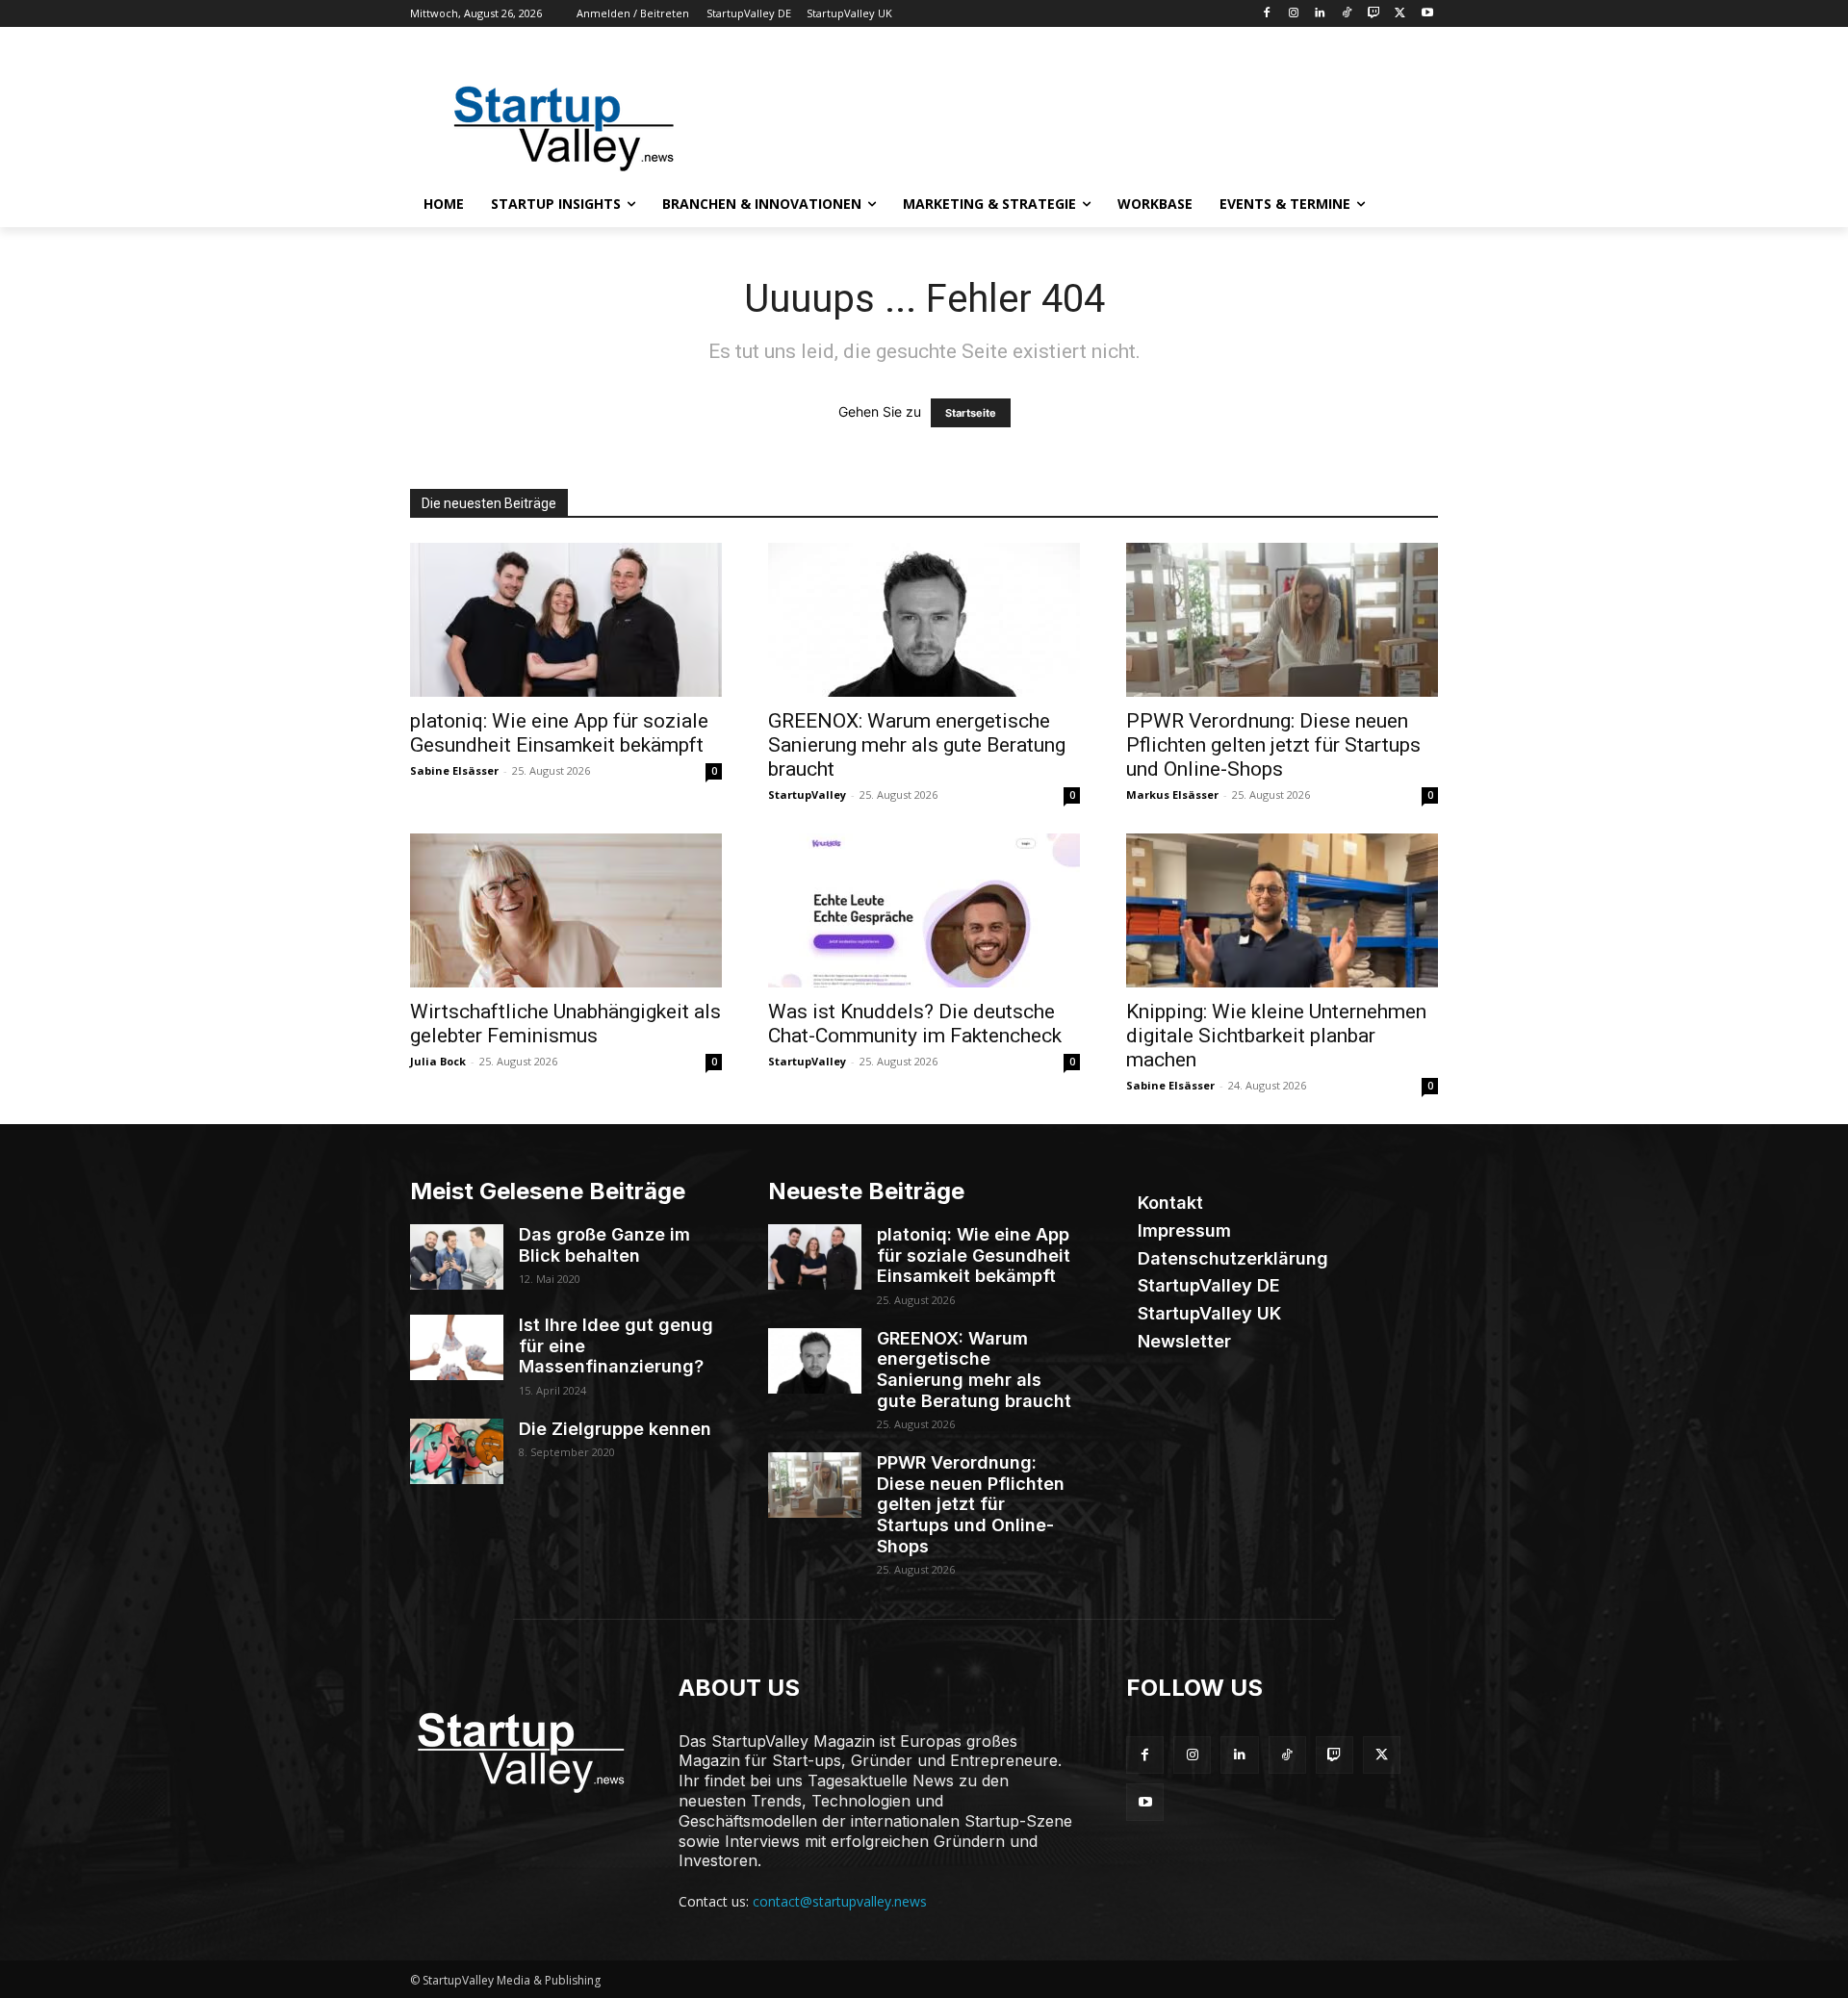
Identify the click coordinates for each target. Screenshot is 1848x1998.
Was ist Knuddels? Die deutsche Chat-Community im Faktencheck (915, 1024)
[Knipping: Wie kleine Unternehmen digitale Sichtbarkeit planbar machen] (1282, 910)
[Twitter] (1400, 14)
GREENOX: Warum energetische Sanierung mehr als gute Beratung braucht (917, 745)
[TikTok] (1347, 14)
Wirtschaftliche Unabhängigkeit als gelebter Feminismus (565, 1024)
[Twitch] (1374, 14)
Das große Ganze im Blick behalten (604, 1245)
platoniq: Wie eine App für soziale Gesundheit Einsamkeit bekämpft (559, 733)
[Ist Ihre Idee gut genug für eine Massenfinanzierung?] (457, 1347)
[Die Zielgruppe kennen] (457, 1451)
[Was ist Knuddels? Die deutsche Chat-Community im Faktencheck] (924, 910)
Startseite (971, 413)
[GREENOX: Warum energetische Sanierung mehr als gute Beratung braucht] (924, 620)
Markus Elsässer (1172, 794)
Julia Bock (438, 1061)
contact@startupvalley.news (840, 1901)
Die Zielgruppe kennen (615, 1429)
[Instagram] (1293, 14)
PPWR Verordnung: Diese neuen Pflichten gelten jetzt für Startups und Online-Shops (1273, 745)
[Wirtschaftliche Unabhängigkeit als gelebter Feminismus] (566, 910)
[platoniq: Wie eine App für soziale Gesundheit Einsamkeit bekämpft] (566, 620)
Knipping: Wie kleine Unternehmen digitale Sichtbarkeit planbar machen (1276, 1036)
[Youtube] (1427, 14)
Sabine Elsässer (454, 770)
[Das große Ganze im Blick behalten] (457, 1257)
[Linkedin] (1320, 14)
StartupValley (807, 794)
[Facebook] (1266, 14)
